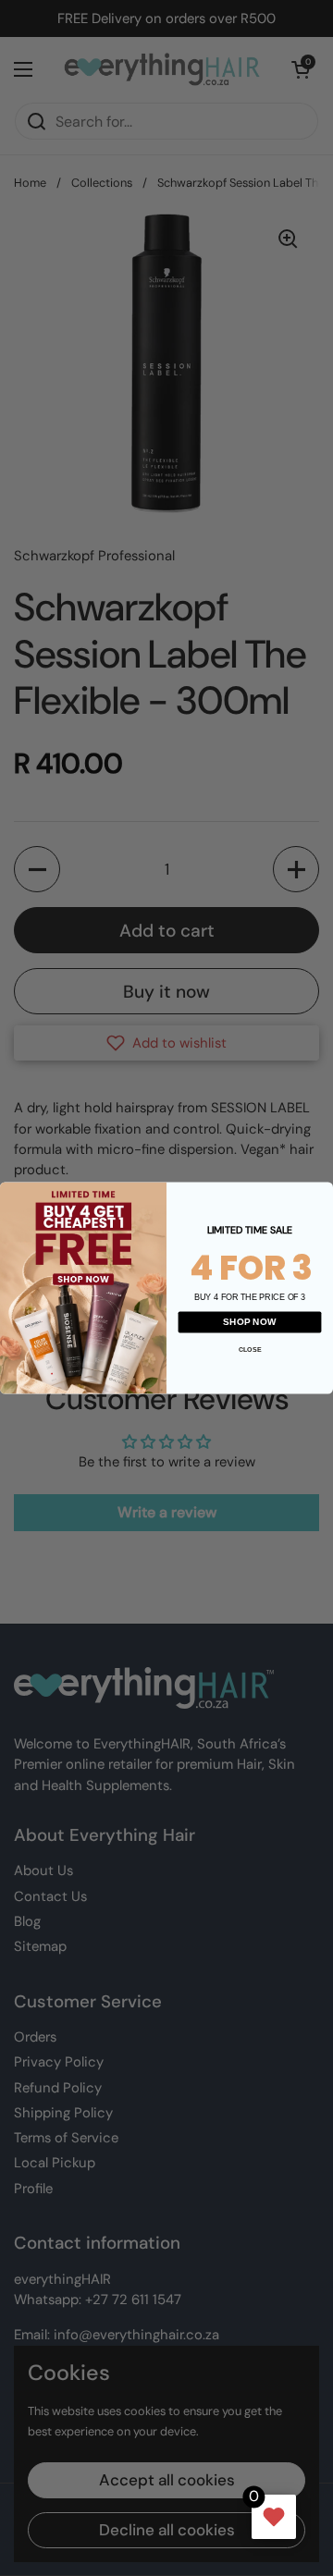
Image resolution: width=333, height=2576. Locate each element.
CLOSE (250, 1350)
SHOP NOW (250, 1322)
